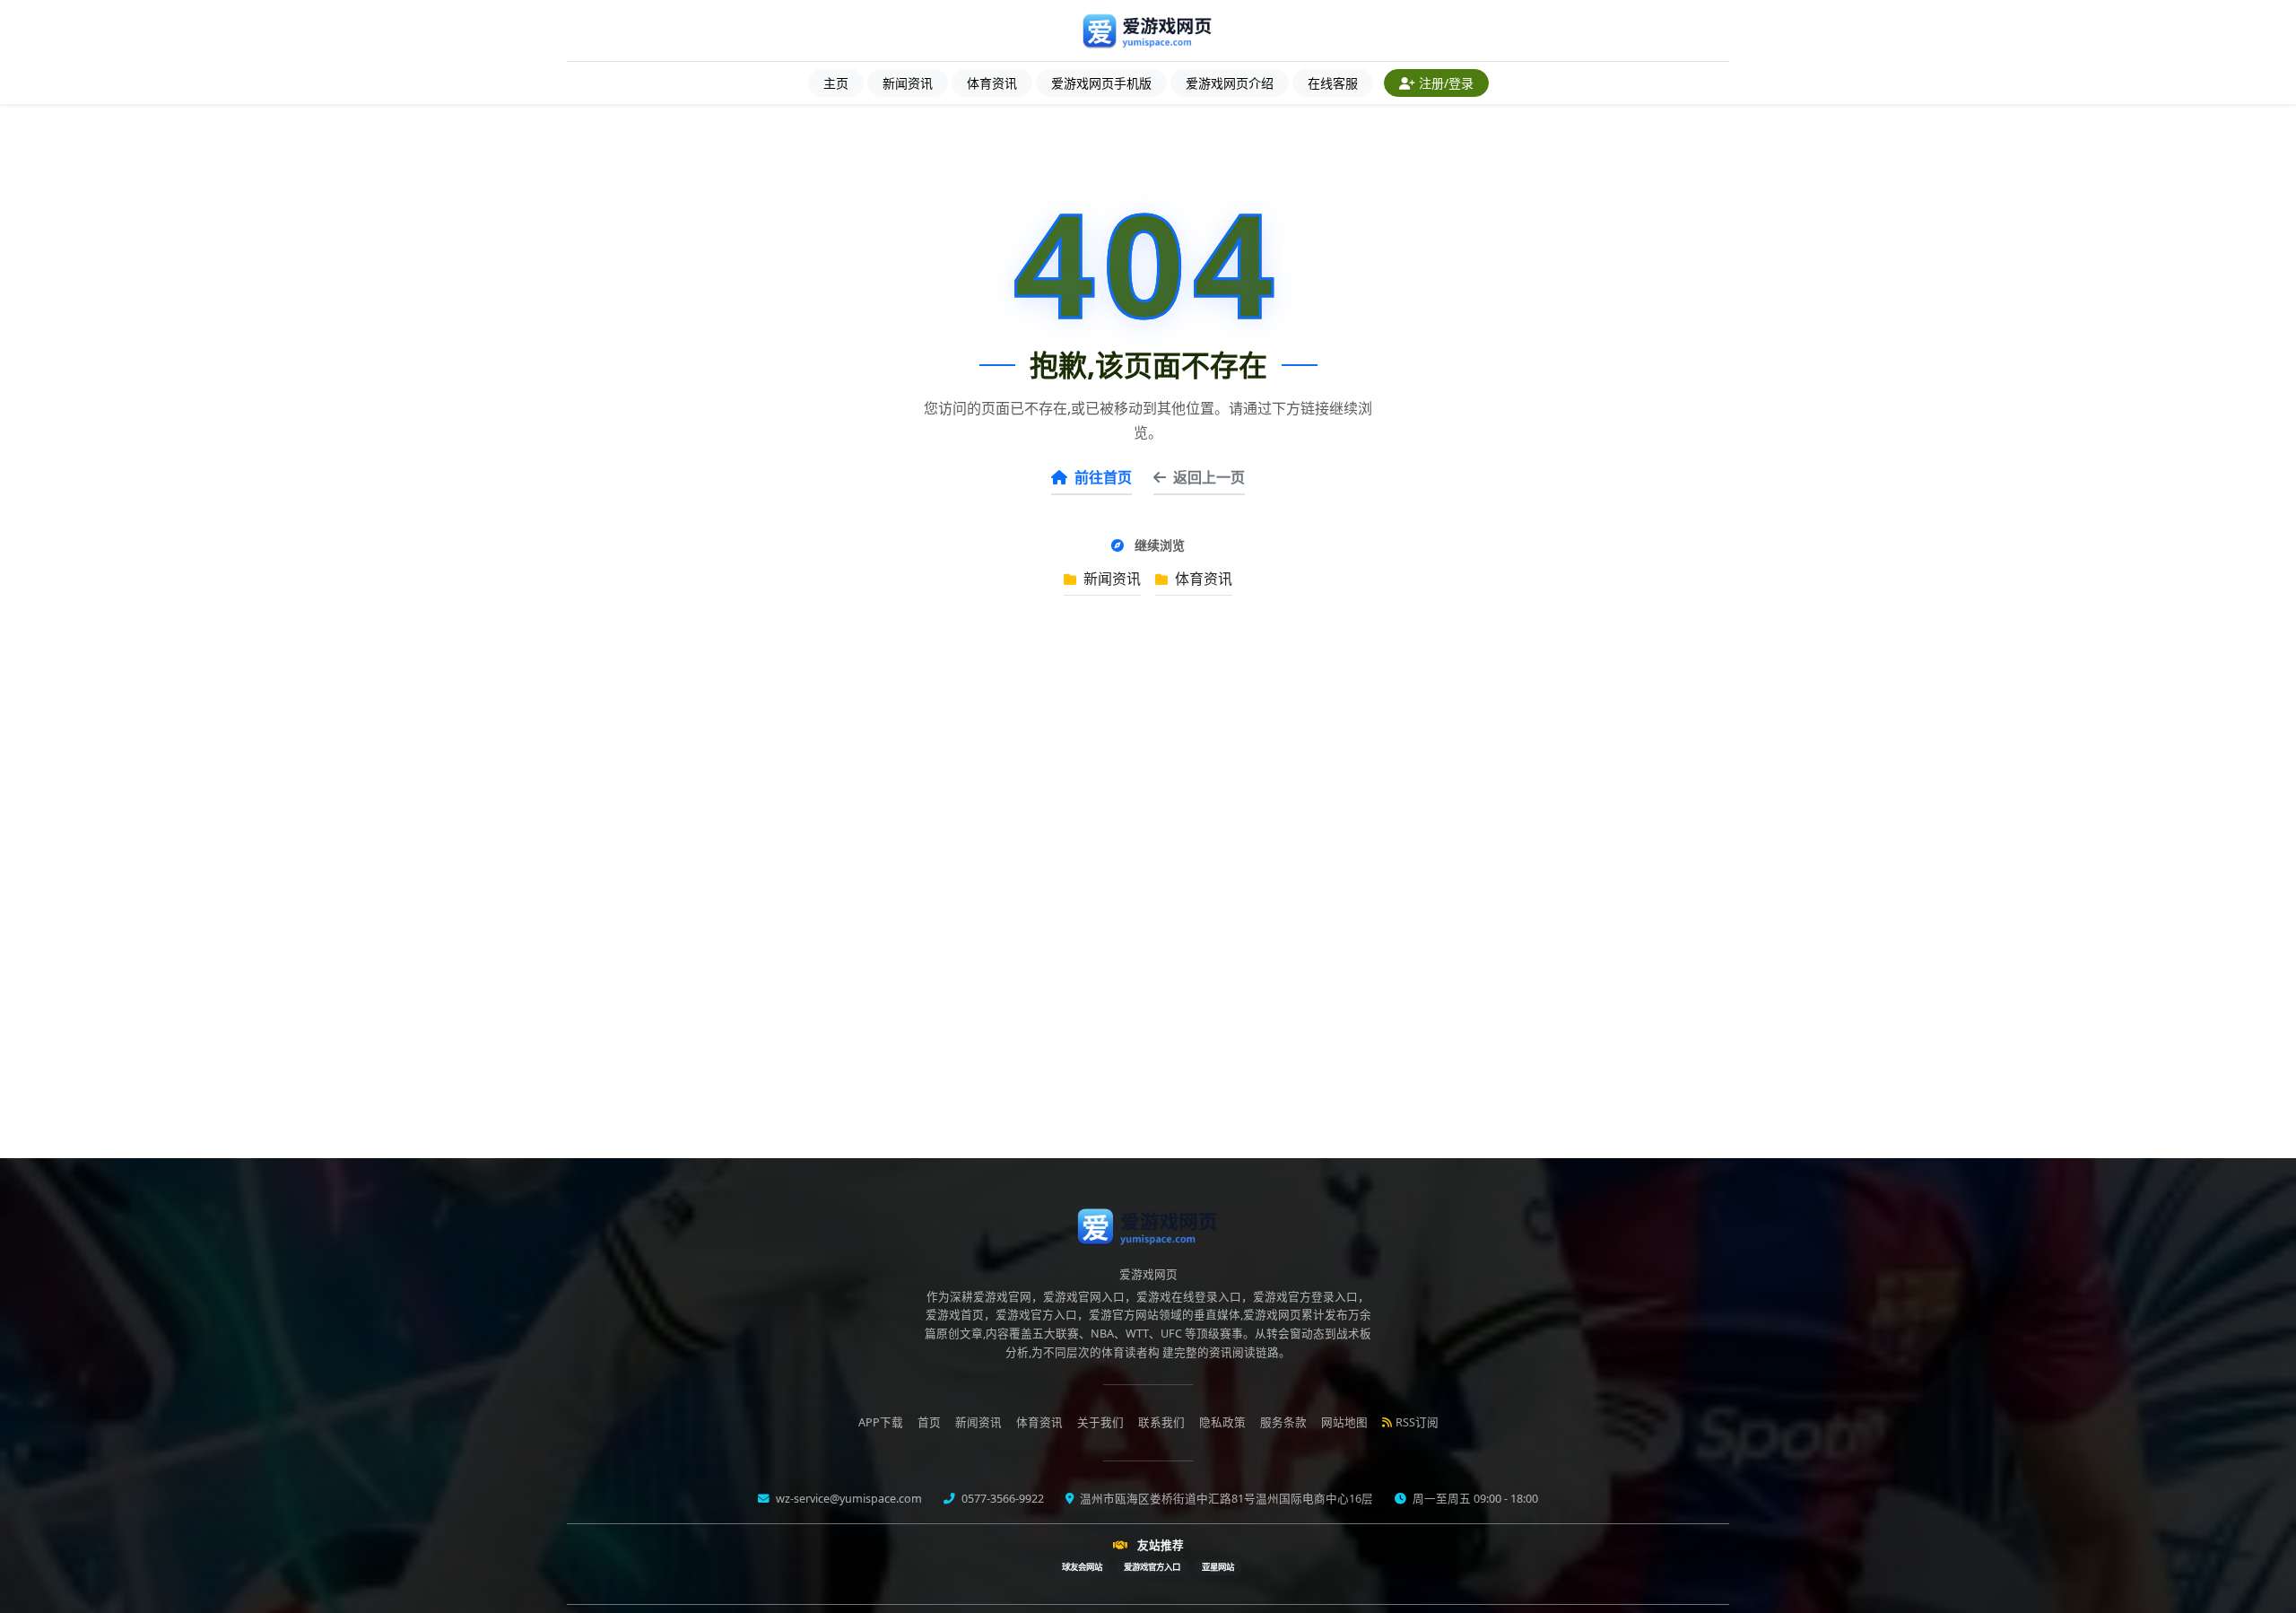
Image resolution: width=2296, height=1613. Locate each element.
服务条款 (1283, 1422)
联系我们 (1161, 1422)
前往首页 (1103, 477)
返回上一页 (1209, 477)
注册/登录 (1446, 83)
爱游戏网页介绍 (1230, 83)
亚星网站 (1218, 1567)
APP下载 (881, 1422)
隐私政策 (1222, 1422)
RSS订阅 (1417, 1422)
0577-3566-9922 (1001, 1499)
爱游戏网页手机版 (1101, 83)
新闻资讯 (908, 83)
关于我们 (1100, 1422)
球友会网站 (1082, 1567)
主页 (836, 83)
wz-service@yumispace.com (848, 1499)
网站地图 (1344, 1422)
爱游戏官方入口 (1152, 1567)
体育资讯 (992, 83)
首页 (929, 1422)
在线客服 (1333, 83)
